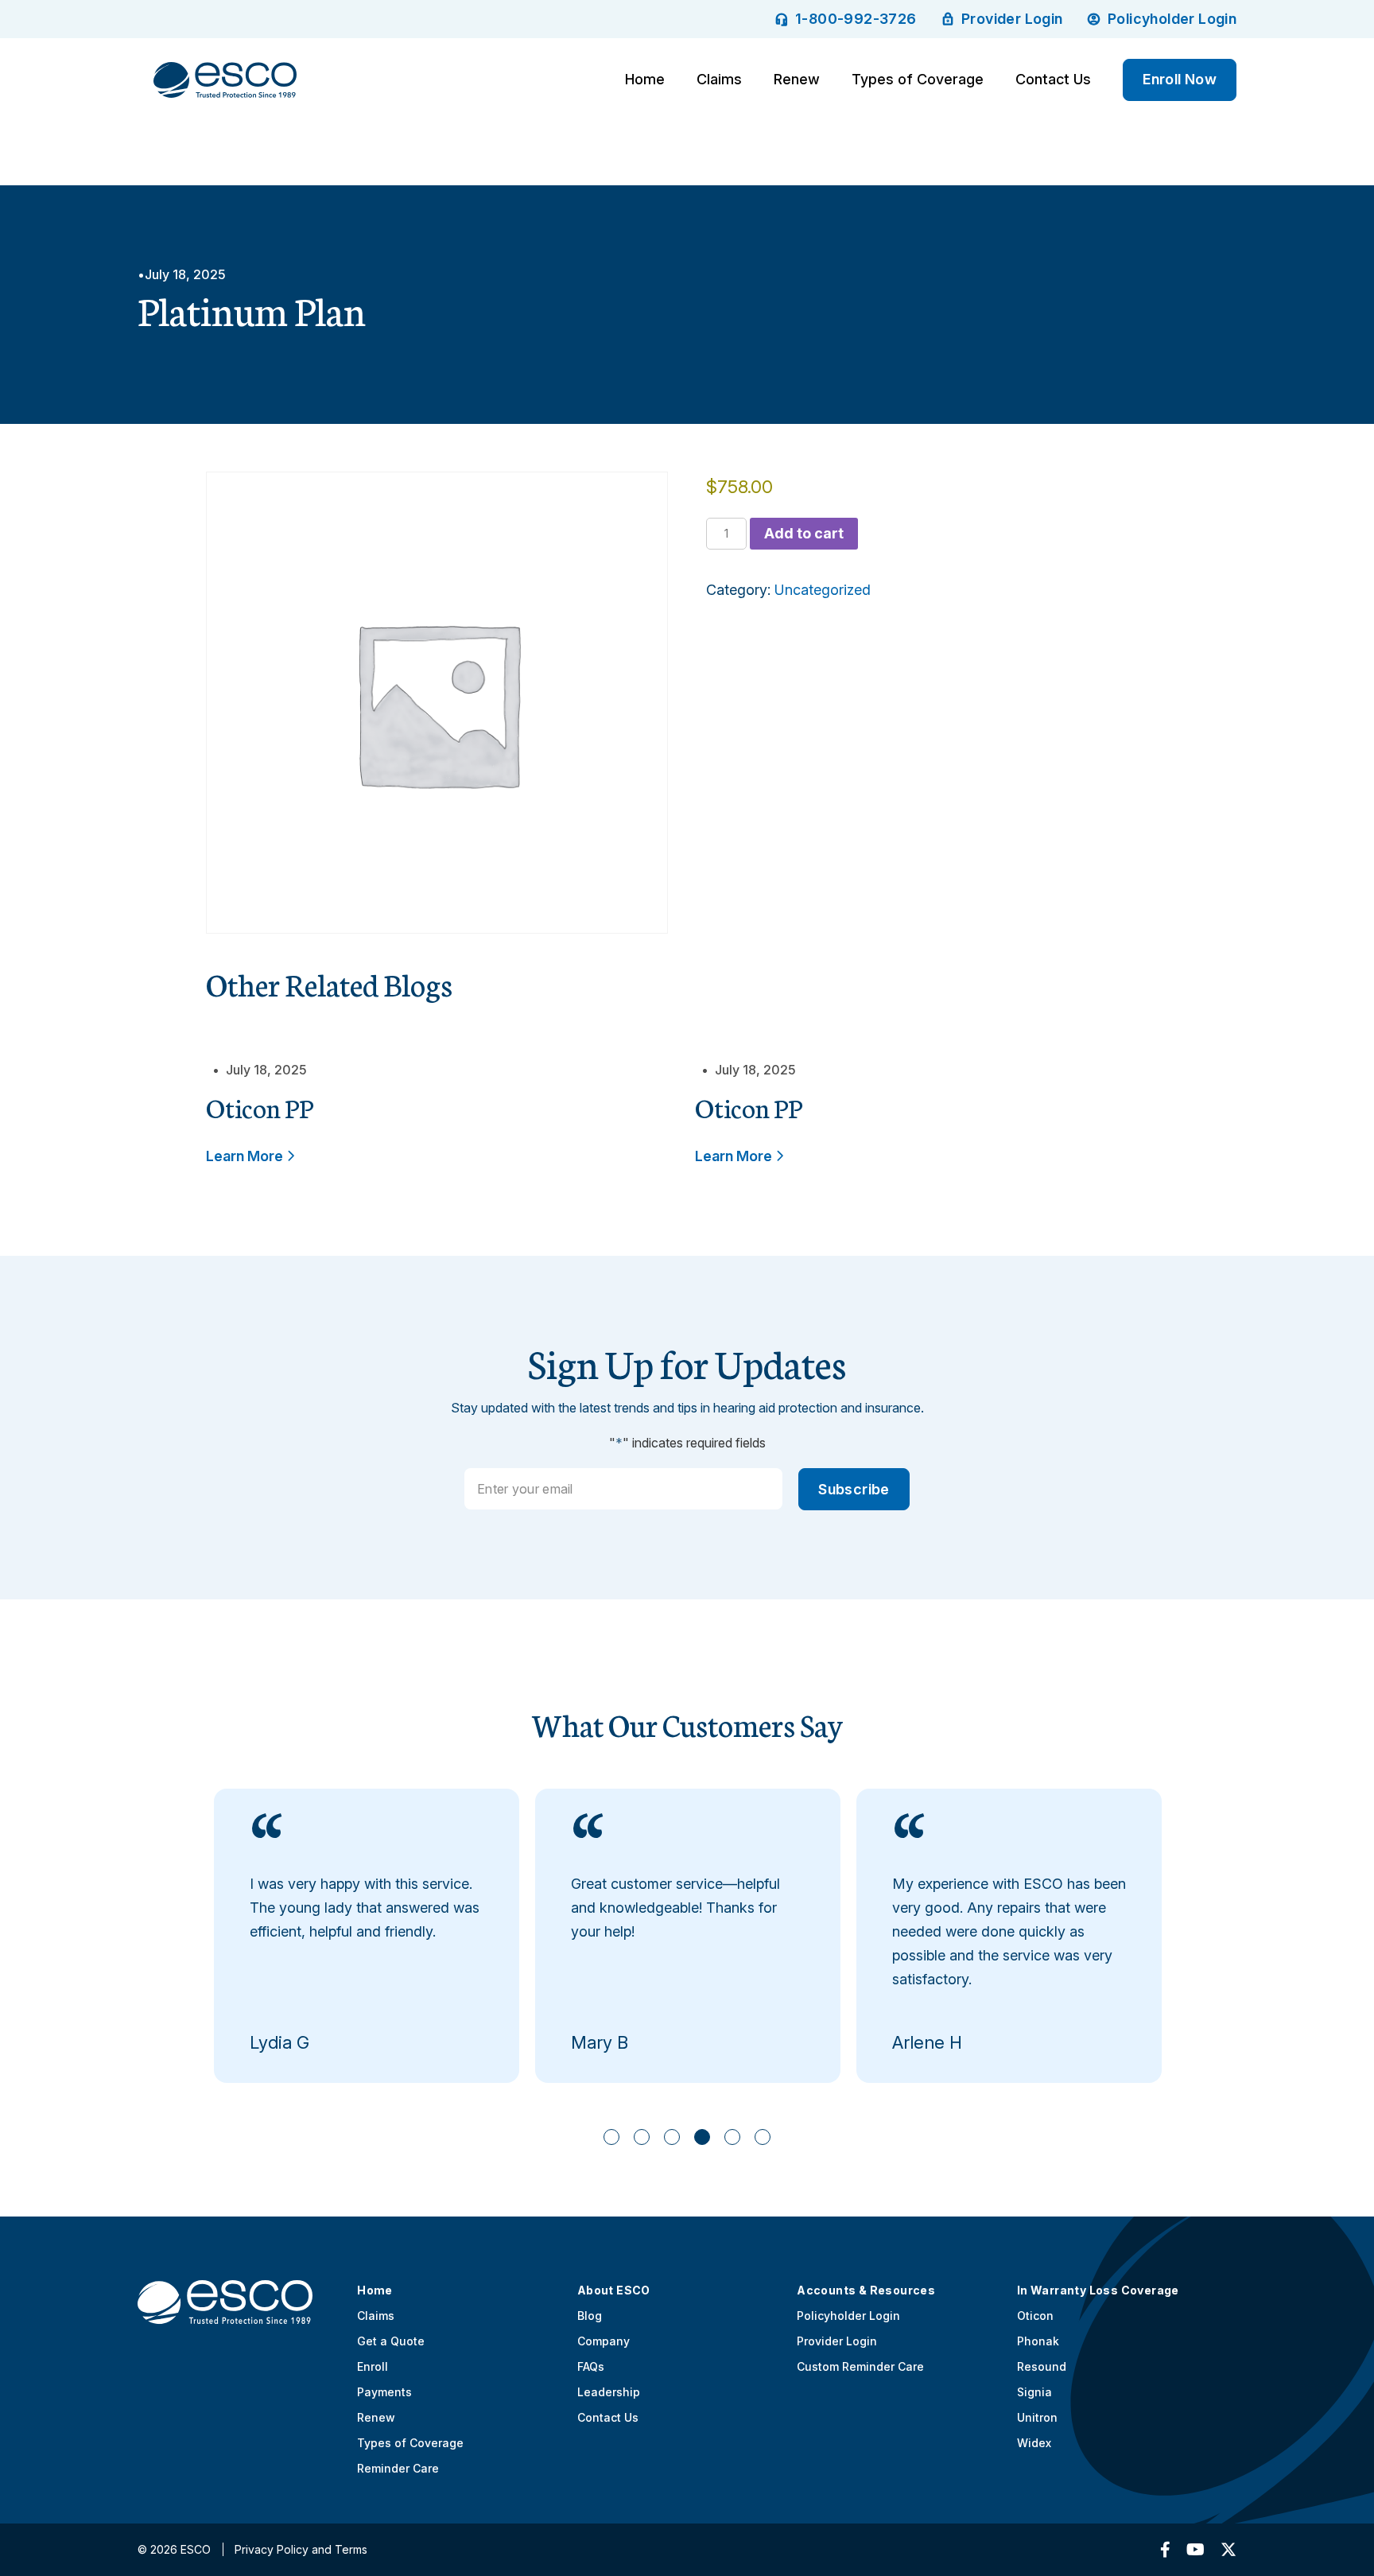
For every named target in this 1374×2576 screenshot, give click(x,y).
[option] (367, 1936)
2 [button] (642, 2137)
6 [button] (763, 2137)
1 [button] (612, 2137)
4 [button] (703, 2137)
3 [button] (672, 2137)
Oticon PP (260, 1107)
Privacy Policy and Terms (301, 2549)
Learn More (246, 1156)
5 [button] (733, 2137)
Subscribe (854, 1489)
